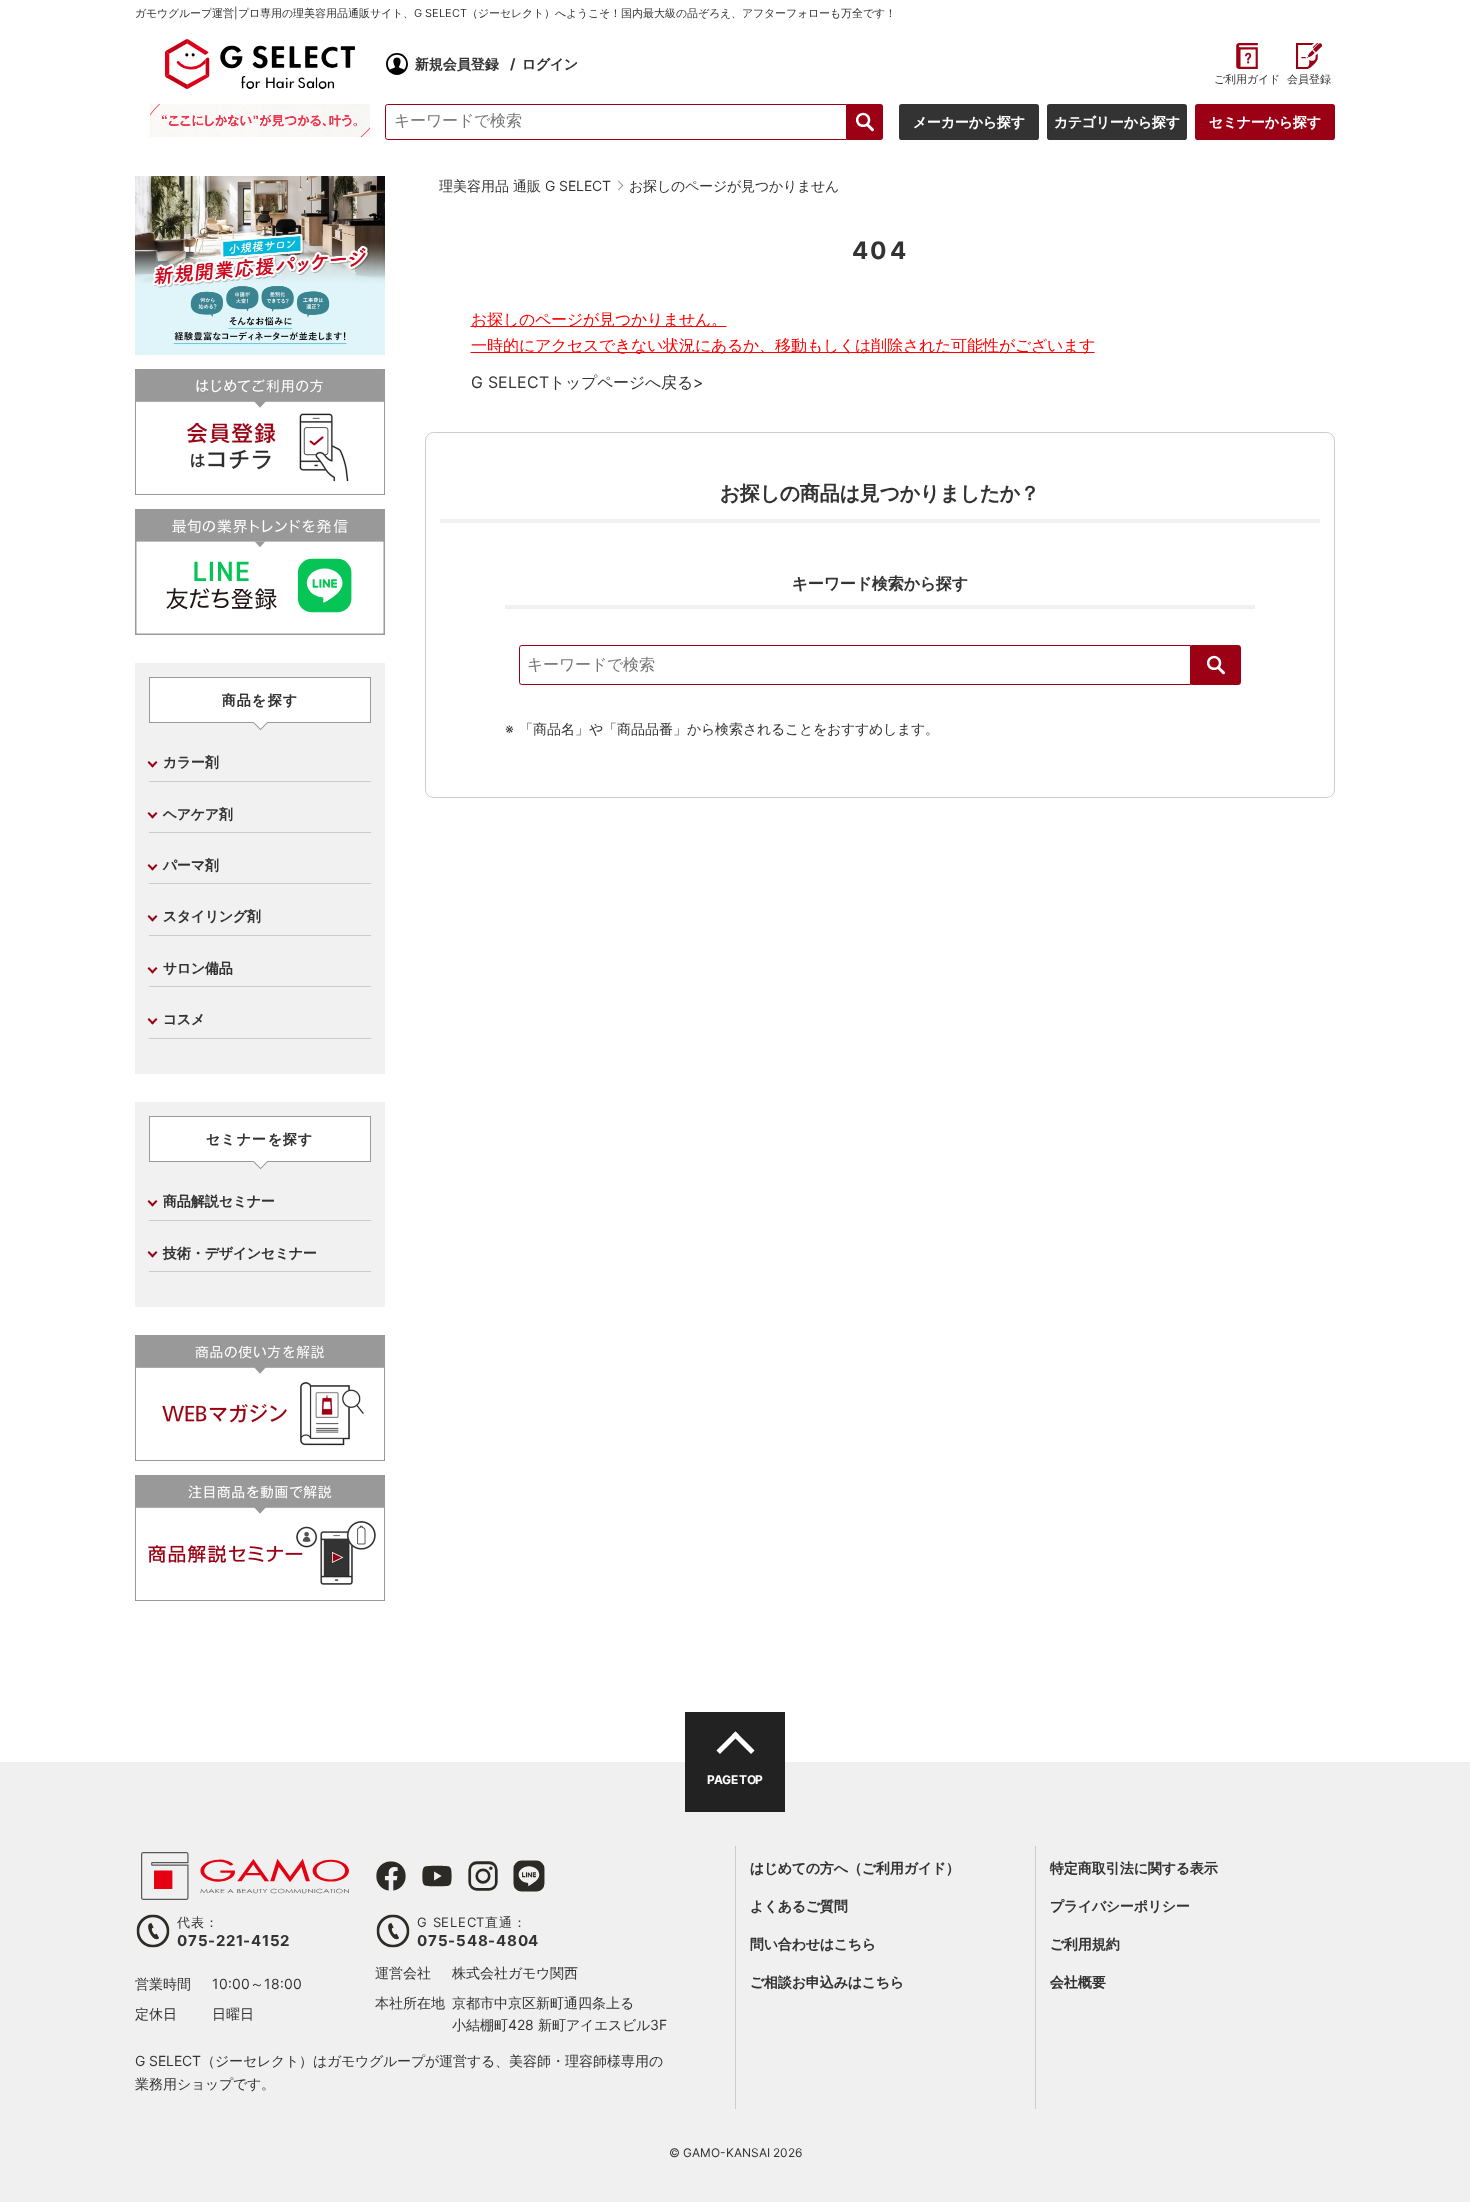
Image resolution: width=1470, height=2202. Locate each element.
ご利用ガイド (1246, 79)
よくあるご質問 (799, 1905)
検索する (865, 122)
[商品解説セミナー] (260, 1592)
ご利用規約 (1085, 1943)
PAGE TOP (734, 1779)
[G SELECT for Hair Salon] (260, 64)
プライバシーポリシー (1120, 1905)
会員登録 (1309, 79)
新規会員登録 (457, 63)
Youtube (437, 1876)
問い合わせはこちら (813, 1943)
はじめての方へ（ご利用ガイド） (855, 1867)
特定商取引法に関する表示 (1134, 1867)
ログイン (550, 63)
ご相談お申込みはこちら (827, 1981)
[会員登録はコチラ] (260, 486)
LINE (529, 1876)
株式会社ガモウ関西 (515, 1972)
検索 (1216, 665)
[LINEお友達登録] (260, 626)
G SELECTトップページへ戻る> (587, 382)
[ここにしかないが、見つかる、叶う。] (260, 120)
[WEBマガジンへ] (260, 1452)
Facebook (391, 1876)
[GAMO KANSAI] (245, 1889)
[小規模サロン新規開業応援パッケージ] (260, 347)
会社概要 (1078, 1981)
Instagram (483, 1876)
